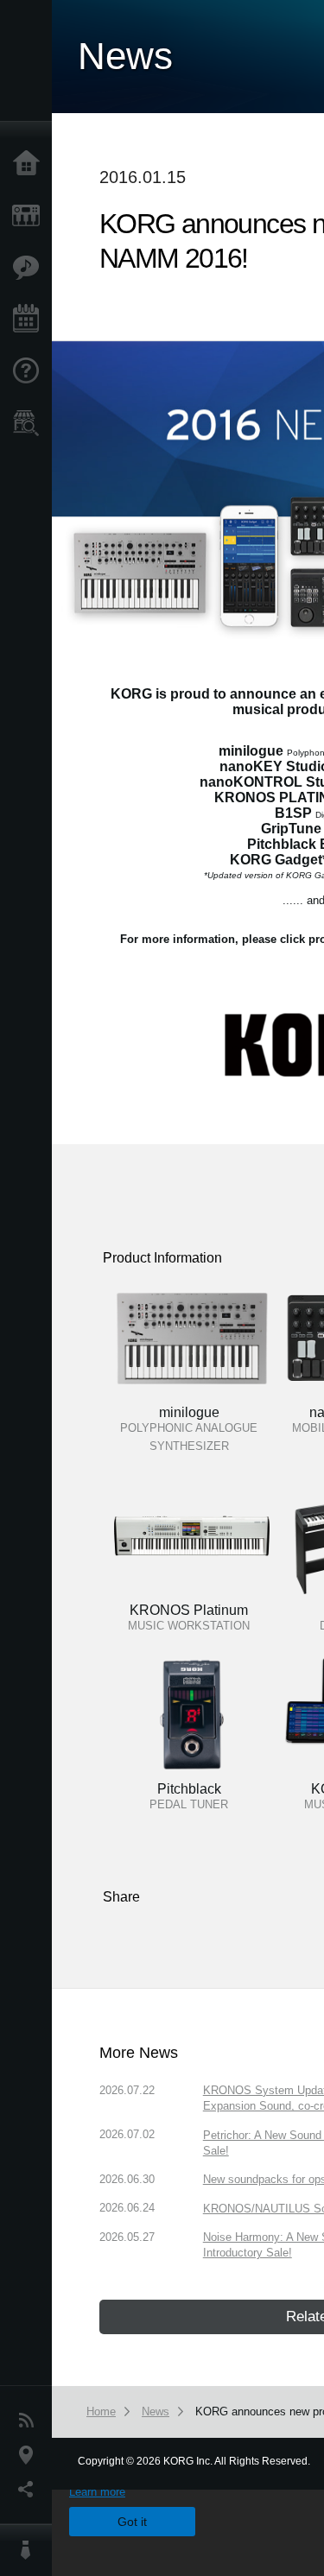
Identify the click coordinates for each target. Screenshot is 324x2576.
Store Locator (30, 423)
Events (30, 320)
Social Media (30, 2490)
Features (30, 268)
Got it (132, 2522)
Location (30, 2455)
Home (30, 164)
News (30, 2421)
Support (30, 371)
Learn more (97, 2492)
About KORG (30, 2550)
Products (30, 216)
